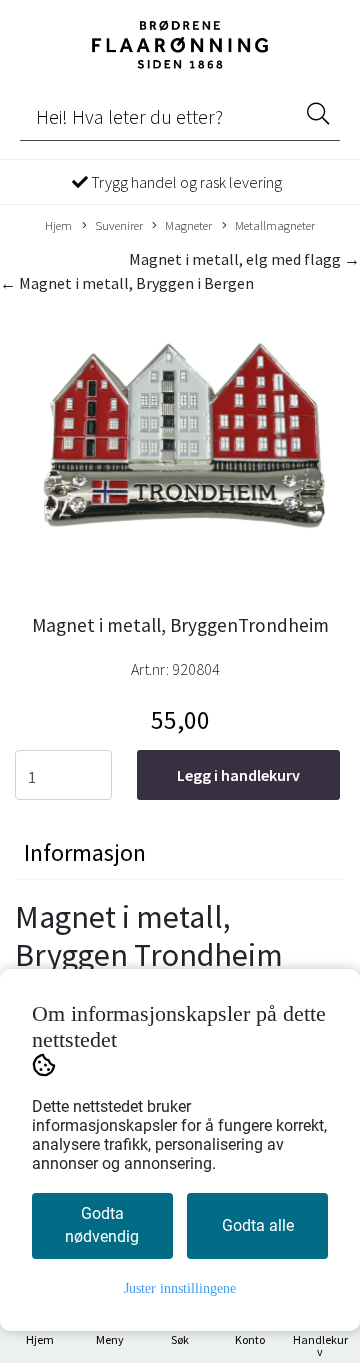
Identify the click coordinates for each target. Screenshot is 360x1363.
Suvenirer (119, 225)
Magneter (188, 225)
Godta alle (258, 1225)
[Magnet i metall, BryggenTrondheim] (180, 447)
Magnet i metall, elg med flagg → (244, 259)
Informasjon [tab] (85, 852)
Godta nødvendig (102, 1225)
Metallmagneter (275, 225)
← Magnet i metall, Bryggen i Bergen (127, 283)
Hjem (58, 225)
